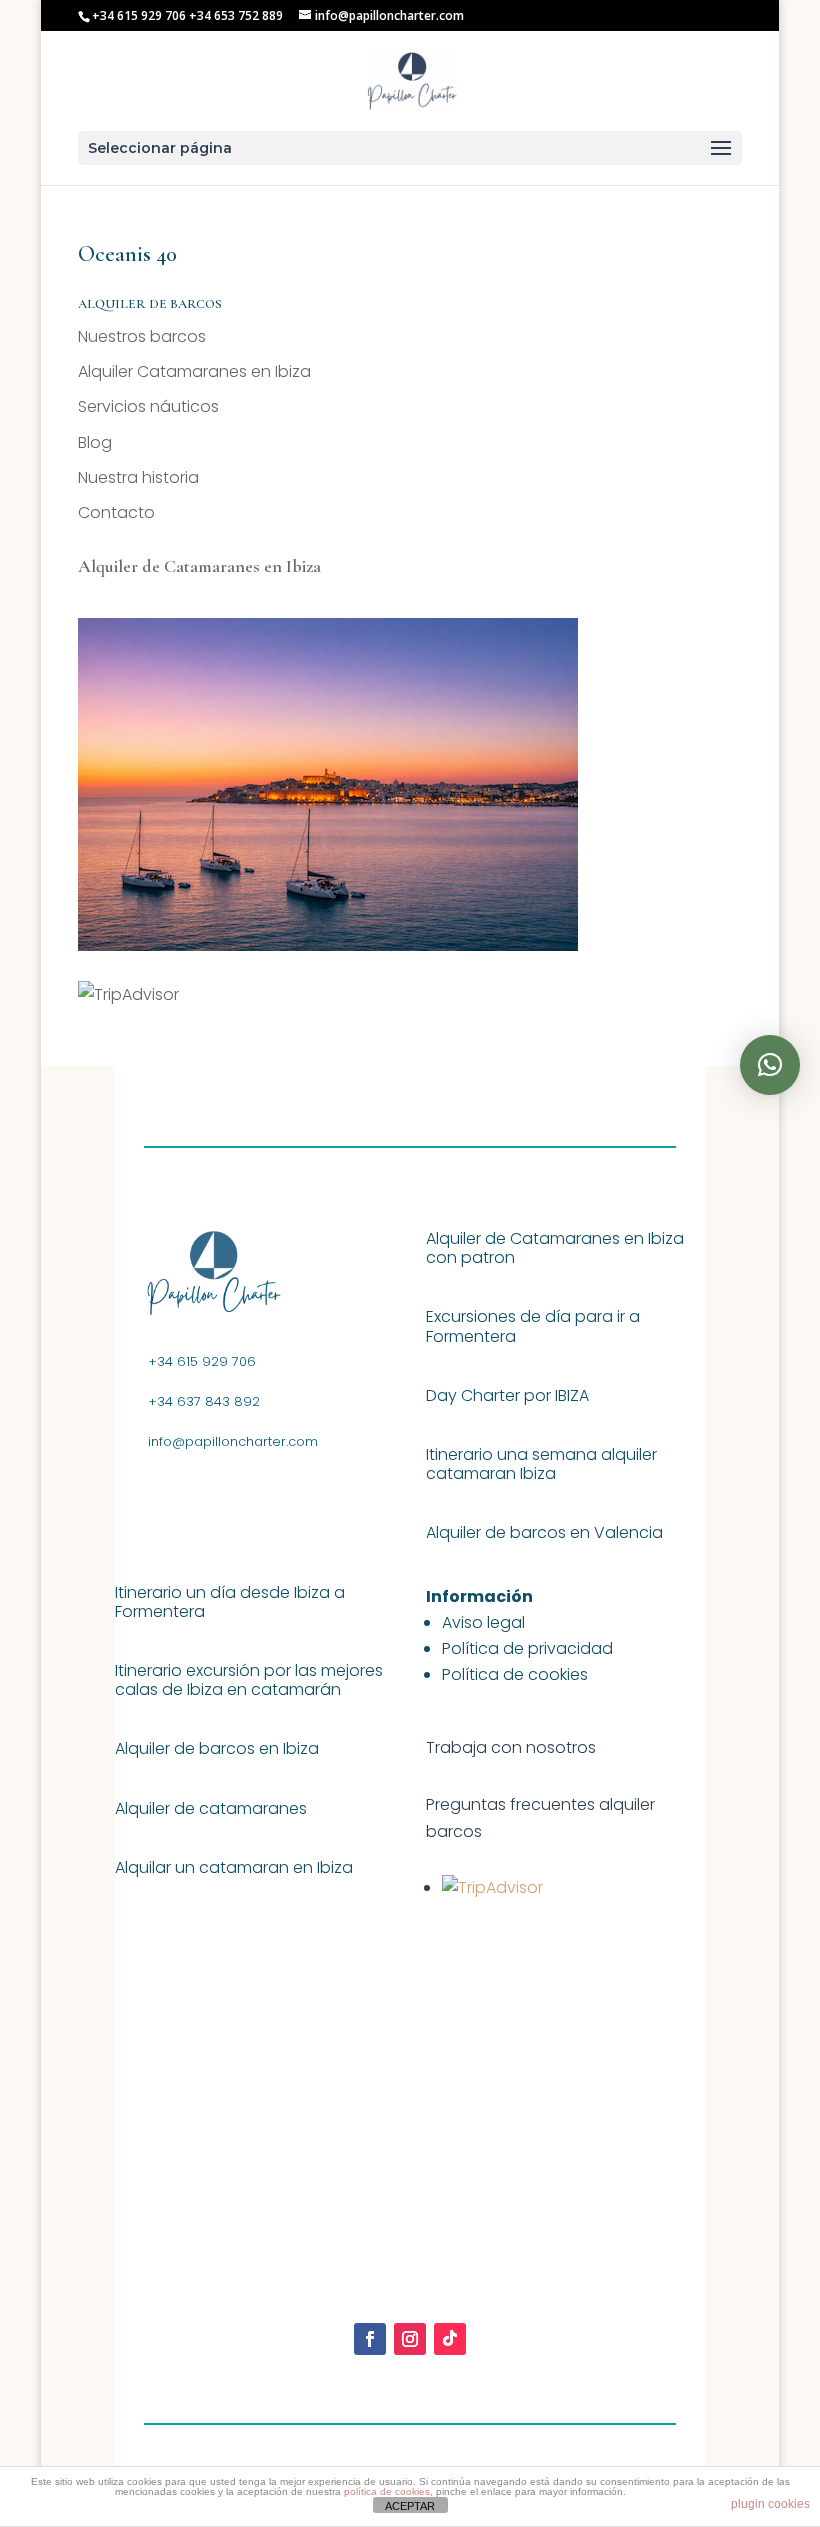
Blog (95, 442)
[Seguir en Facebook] (370, 2339)
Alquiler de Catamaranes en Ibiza (199, 566)
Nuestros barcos (142, 336)
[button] (770, 1065)
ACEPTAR (410, 2506)
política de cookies (387, 2491)
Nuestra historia (138, 477)
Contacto (116, 512)
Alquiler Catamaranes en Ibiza (194, 371)
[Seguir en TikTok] (450, 2339)
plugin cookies (770, 2504)
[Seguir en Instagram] (410, 2339)
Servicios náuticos (148, 406)
